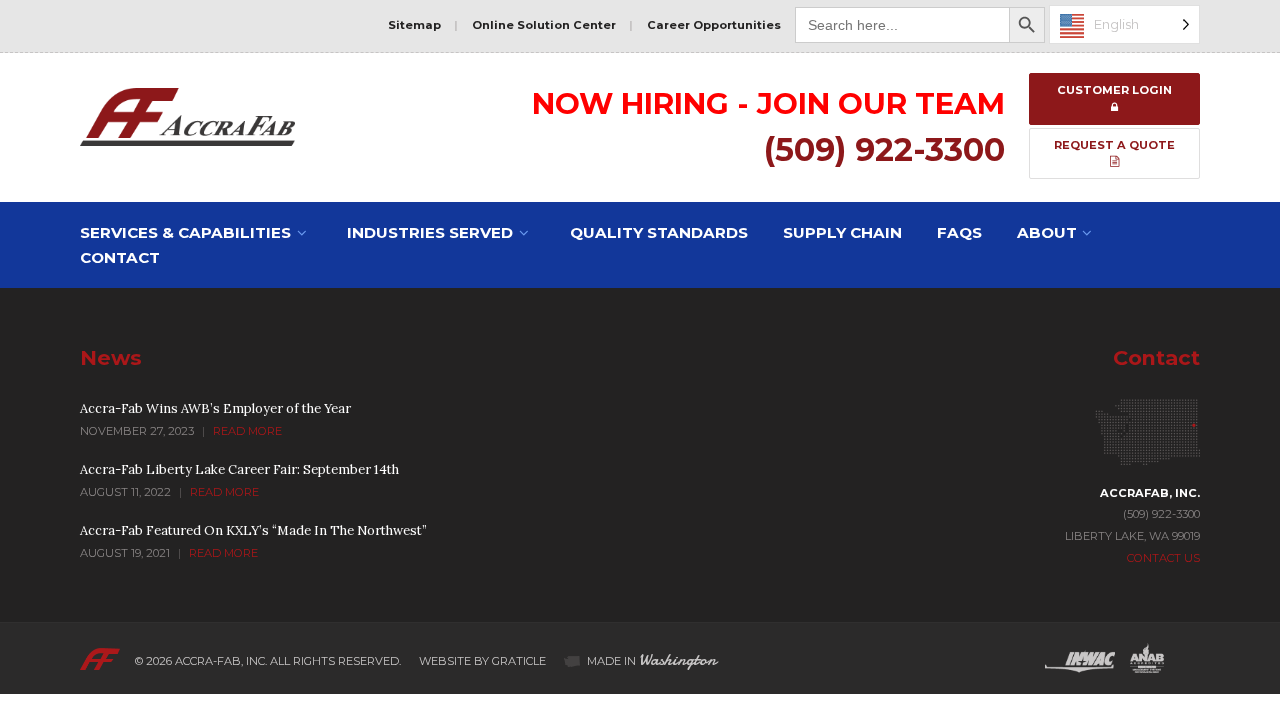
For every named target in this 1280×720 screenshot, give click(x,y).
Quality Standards (659, 232)
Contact (120, 257)
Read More (247, 431)
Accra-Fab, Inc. (221, 661)
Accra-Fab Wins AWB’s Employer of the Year (215, 408)
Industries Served (430, 232)
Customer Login (1114, 90)
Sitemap (414, 25)
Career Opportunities (714, 25)
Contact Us (1163, 558)
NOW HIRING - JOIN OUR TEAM (768, 103)
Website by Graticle (482, 661)
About (1047, 232)
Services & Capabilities (185, 232)
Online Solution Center (544, 25)
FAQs (959, 232)
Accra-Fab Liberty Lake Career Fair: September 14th (239, 469)
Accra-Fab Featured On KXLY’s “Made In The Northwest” (253, 530)
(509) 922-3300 (884, 149)
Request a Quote (1114, 145)
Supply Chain (842, 232)
